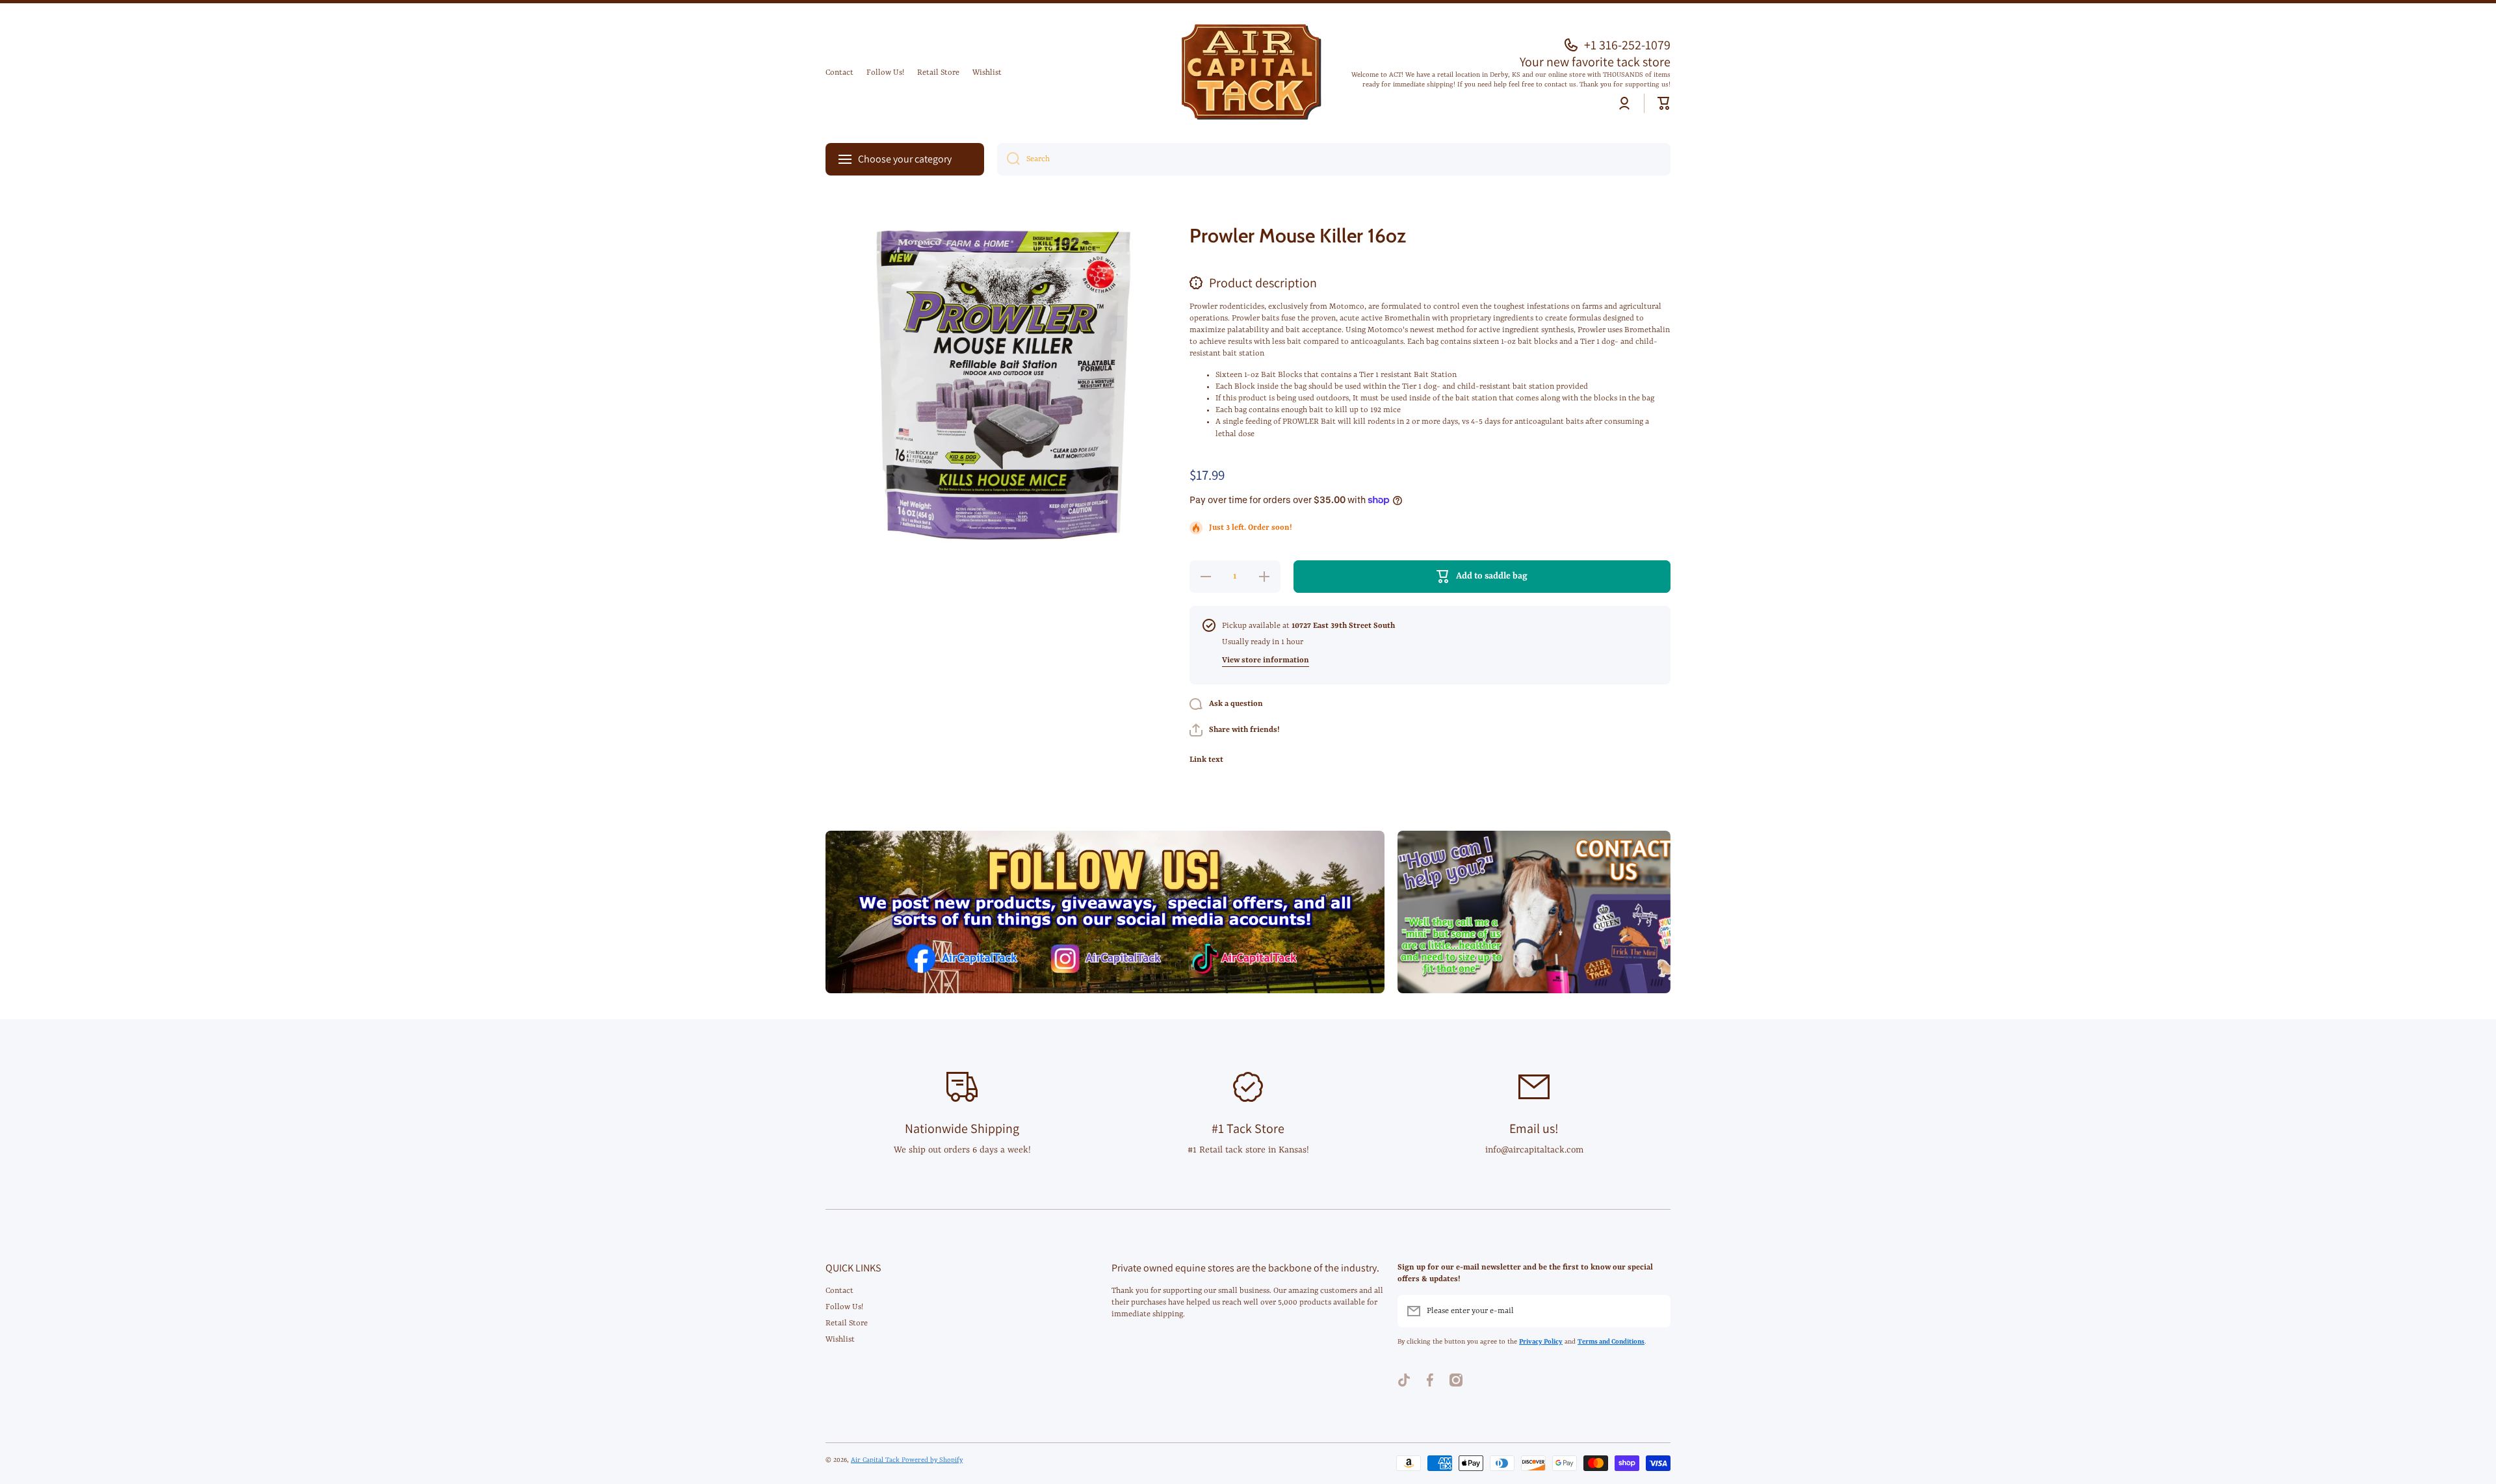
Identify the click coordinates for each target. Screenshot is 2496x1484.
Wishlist (840, 1340)
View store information (1266, 660)
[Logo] (1248, 73)
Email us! (1534, 1128)
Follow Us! (844, 1307)
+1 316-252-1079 (1627, 45)
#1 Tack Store (1248, 1128)
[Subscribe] (1654, 1311)
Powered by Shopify (932, 1460)
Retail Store (847, 1323)
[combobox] (1334, 159)
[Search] (1008, 159)
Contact (839, 1291)
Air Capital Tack (876, 1460)
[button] (1664, 103)
